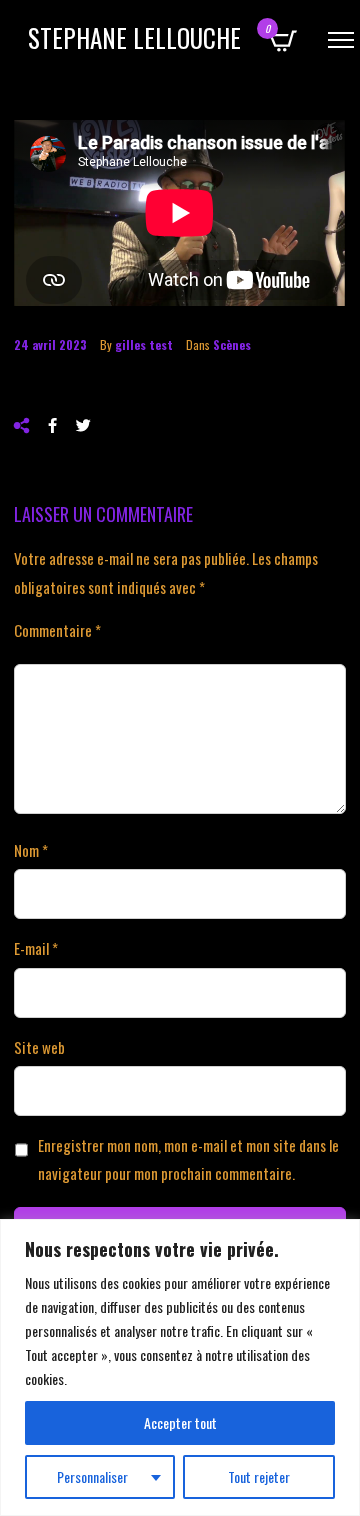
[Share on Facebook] (52, 425)
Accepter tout (180, 1422)
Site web (39, 1047)
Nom (31, 850)
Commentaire (57, 630)
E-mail (36, 948)
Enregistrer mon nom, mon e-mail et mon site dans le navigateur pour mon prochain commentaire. (188, 1159)
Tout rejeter (259, 1476)
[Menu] (341, 40)
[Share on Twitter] (83, 425)
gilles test (144, 344)
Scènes (232, 344)
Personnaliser (92, 1476)
